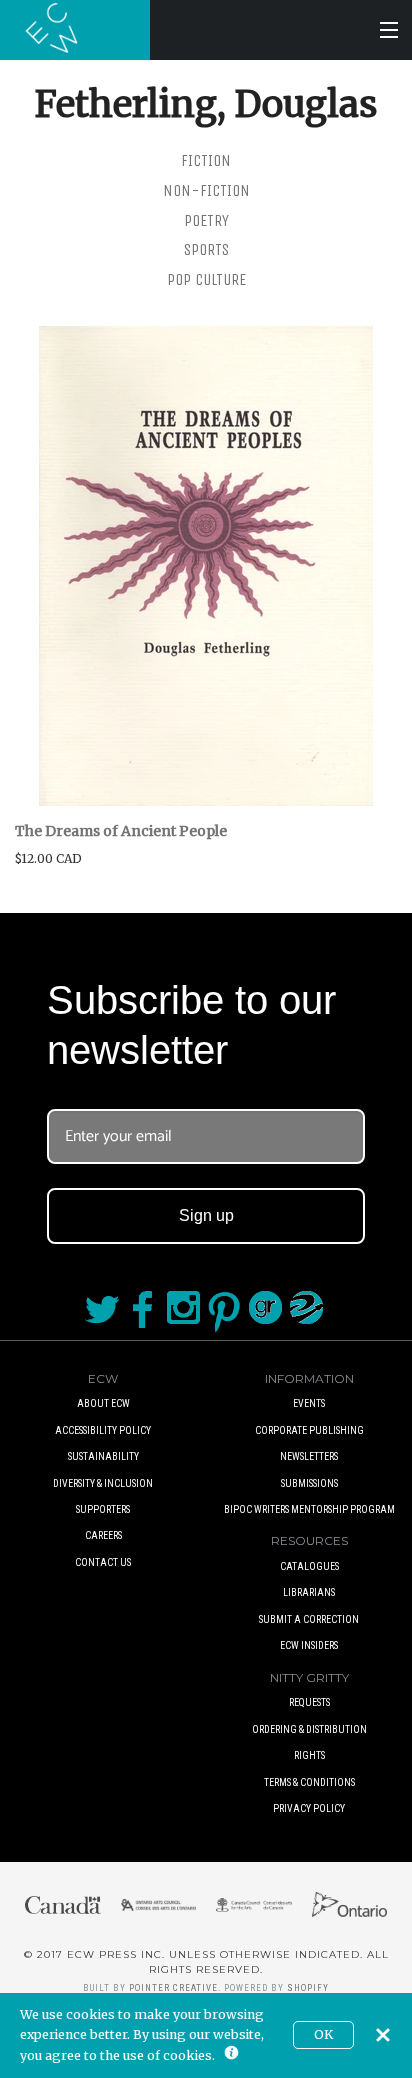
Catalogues (309, 1566)
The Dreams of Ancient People (121, 831)
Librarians (309, 1592)
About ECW (103, 1403)
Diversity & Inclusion (103, 1483)
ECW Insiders (309, 1645)
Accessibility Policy (103, 1430)
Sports (206, 249)
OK (323, 2034)
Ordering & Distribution (309, 1729)
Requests (309, 1702)
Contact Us (103, 1562)
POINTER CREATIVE (173, 1988)
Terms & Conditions (309, 1782)
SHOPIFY (308, 1988)
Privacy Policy (309, 1808)
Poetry (206, 220)
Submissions (309, 1483)
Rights (309, 1755)
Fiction (206, 160)
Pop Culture (206, 279)
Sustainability (103, 1456)
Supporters (103, 1509)
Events (309, 1403)
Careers (103, 1535)
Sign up (206, 1215)
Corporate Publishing (309, 1430)
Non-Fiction (206, 190)
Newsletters (309, 1456)
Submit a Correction (309, 1619)
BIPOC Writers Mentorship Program (309, 1509)
